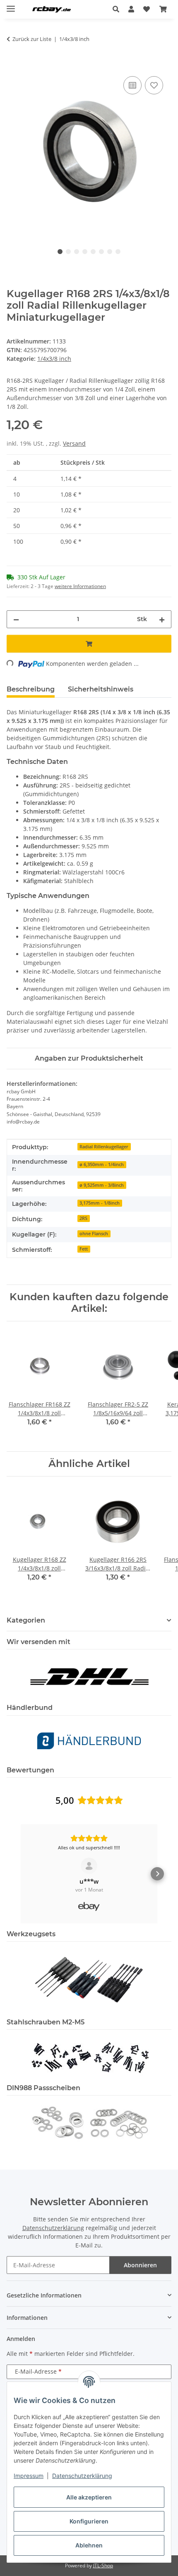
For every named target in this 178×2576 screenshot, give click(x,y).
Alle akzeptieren (89, 2497)
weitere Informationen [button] (80, 586)
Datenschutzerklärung (82, 2476)
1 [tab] (60, 252)
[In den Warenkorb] (13, 65)
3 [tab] (77, 252)
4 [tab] (85, 252)
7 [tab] (110, 252)
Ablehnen (89, 2545)
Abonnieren (140, 2265)
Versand (74, 443)
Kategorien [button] (26, 1620)
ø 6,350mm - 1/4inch (102, 1164)
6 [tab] (101, 252)
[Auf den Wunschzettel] (154, 85)
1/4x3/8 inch (54, 359)
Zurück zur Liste (32, 39)
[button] (118, 9)
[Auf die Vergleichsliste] (132, 85)
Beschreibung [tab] (31, 689)
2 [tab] (68, 252)
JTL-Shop (103, 2565)
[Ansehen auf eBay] (89, 1866)
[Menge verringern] (16, 619)
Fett (84, 1249)
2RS (83, 1218)
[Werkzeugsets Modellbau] (89, 1979)
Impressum (29, 2476)
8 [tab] (118, 252)
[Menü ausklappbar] (11, 5)
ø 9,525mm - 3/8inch (102, 1185)
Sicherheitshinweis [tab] (101, 689)
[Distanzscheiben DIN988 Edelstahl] (89, 2122)
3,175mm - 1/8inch (100, 1203)
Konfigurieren (89, 2521)
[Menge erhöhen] (162, 619)
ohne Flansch (94, 1234)
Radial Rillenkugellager (104, 1147)
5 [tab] (93, 252)
